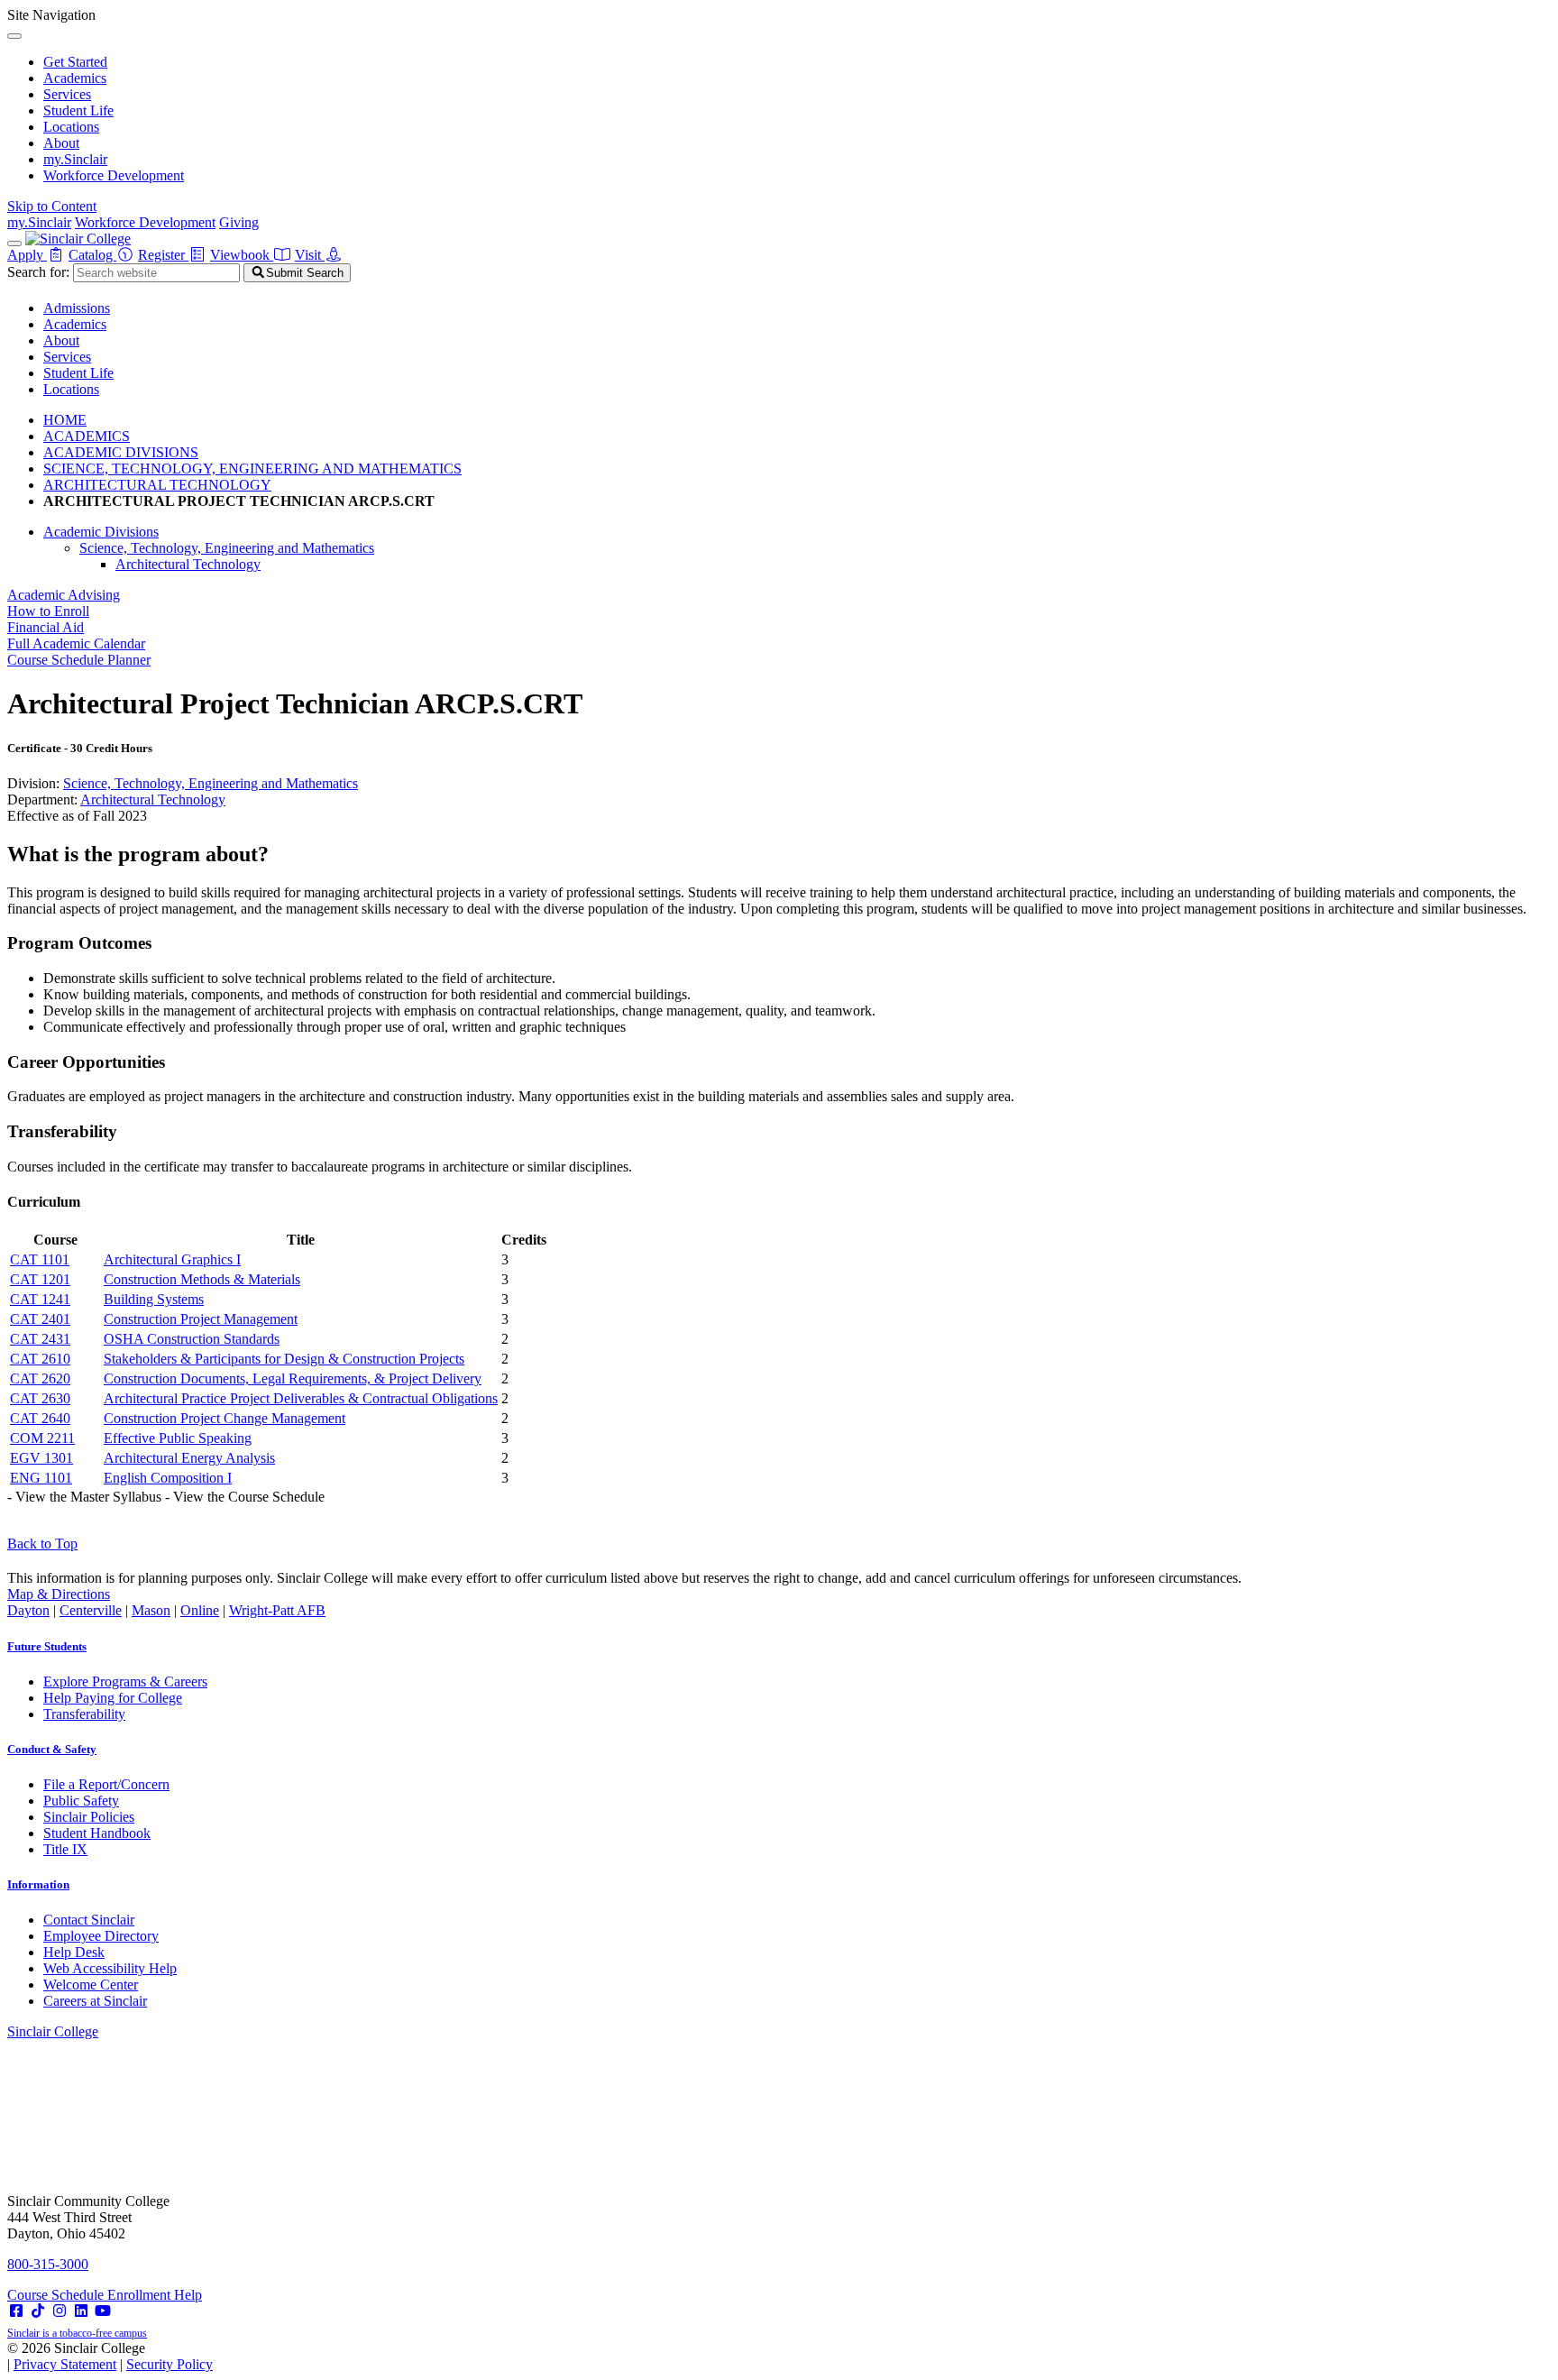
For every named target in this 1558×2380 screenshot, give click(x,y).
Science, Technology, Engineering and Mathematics (227, 548)
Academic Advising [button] (64, 595)
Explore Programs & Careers (125, 1682)
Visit (310, 255)
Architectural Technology (188, 564)
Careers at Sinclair (95, 2001)
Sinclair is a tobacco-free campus (77, 2333)
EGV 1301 (41, 1458)
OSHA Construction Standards (192, 1339)
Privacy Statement (65, 2364)
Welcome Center (91, 1985)
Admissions (77, 308)
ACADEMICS (87, 436)
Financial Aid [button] (46, 627)
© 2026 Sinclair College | (110, 2356)
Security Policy (170, 2364)
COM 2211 (42, 1438)
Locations (71, 127)
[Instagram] (60, 2311)
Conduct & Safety (52, 1749)
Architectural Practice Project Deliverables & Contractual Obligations (301, 1398)
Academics (75, 78)
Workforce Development (114, 175)
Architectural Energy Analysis (189, 1458)
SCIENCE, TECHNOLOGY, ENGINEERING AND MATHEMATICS (252, 469)
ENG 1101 (41, 1478)
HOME (65, 420)
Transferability (84, 1714)
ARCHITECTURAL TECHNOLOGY (157, 485)
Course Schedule (57, 2295)
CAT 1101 (40, 1259)
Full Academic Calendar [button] (76, 643)
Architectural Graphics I (172, 1259)
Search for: (38, 272)
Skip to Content (52, 206)
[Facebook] (16, 2311)
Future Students (47, 1646)
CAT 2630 (40, 1398)
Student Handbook (97, 1833)
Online (200, 1610)
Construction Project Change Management (225, 1418)
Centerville (91, 1610)
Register (163, 255)
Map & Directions (59, 1594)
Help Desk (74, 1952)
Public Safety (81, 1801)
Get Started (75, 62)
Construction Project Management (201, 1319)
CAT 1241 (40, 1299)
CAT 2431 (40, 1339)
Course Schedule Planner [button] (79, 660)
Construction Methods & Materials (202, 1279)
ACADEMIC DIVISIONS (121, 452)
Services (67, 94)
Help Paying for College (113, 1698)
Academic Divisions (101, 532)
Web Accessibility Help (110, 1968)
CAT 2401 (40, 1319)
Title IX (65, 1849)
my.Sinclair (75, 159)
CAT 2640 (40, 1418)
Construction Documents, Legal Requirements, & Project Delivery (293, 1378)
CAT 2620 (40, 1378)
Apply (27, 255)
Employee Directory (101, 1936)
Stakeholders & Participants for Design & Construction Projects (284, 1359)
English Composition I (168, 1478)
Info (38, 1884)
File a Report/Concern (106, 1784)
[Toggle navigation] (14, 244)
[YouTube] (103, 2311)
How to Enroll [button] (48, 611)
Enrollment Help (155, 2295)
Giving (239, 222)
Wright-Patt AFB (277, 1610)
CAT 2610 (40, 1359)
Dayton (28, 1610)
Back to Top (42, 1544)
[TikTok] (38, 2311)
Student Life (78, 110)
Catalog (92, 255)
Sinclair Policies (89, 1817)
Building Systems (154, 1299)
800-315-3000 (48, 2264)
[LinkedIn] (81, 2311)
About (61, 143)
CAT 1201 (40, 1279)
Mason (151, 1610)
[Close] (14, 36)
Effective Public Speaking (178, 1438)
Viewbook (242, 255)
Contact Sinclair (89, 1920)
